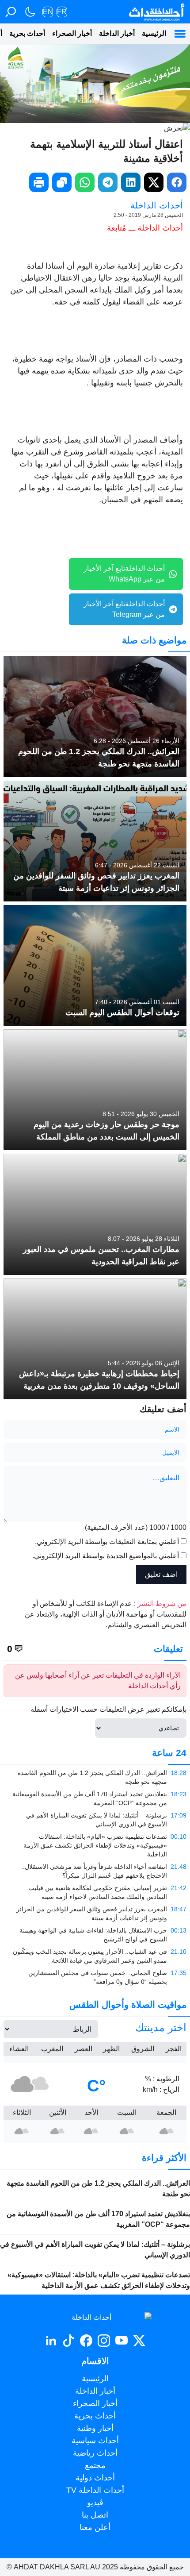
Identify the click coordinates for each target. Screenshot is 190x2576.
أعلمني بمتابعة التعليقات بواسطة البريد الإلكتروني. (107, 1542)
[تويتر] (139, 2341)
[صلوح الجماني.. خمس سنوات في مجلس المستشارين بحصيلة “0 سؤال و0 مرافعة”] (95, 1977)
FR (62, 12)
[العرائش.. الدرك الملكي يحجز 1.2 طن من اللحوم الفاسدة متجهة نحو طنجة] (95, 716)
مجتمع (95, 2465)
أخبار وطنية (95, 2428)
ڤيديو (95, 2503)
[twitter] (154, 182)
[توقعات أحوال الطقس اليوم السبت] (95, 965)
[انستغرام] (104, 2341)
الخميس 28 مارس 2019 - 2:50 (148, 215)
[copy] (62, 182)
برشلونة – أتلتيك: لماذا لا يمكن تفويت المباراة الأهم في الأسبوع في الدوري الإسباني (95, 2250)
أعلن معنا (95, 2527)
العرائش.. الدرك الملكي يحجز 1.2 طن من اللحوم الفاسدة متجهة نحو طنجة (98, 2189)
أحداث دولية (95, 2478)
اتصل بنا (95, 2515)
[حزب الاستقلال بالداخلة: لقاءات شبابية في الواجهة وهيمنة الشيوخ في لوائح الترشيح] (95, 1935)
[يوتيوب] (122, 2341)
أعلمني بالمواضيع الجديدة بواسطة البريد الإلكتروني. (106, 1556)
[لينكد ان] (51, 2341)
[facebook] (177, 182)
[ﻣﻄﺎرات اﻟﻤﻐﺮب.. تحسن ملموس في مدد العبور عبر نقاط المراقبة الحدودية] (95, 1214)
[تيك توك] (68, 2341)
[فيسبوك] (86, 2341)
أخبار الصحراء (72, 33)
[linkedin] (131, 182)
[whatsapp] (85, 182)
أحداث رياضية (95, 2453)
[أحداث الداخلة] (156, 12)
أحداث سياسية (95, 2441)
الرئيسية (154, 33)
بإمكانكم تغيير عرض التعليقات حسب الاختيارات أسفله (108, 1709)
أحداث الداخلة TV (95, 2490)
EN (48, 12)
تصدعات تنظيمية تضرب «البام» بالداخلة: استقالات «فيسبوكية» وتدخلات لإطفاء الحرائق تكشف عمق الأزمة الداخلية (99, 2280)
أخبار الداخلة (117, 33)
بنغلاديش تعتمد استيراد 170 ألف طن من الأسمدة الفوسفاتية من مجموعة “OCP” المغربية (98, 2219)
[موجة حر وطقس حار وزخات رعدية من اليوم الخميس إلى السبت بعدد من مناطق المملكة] (95, 1090)
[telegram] (108, 182)
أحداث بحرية (27, 33)
